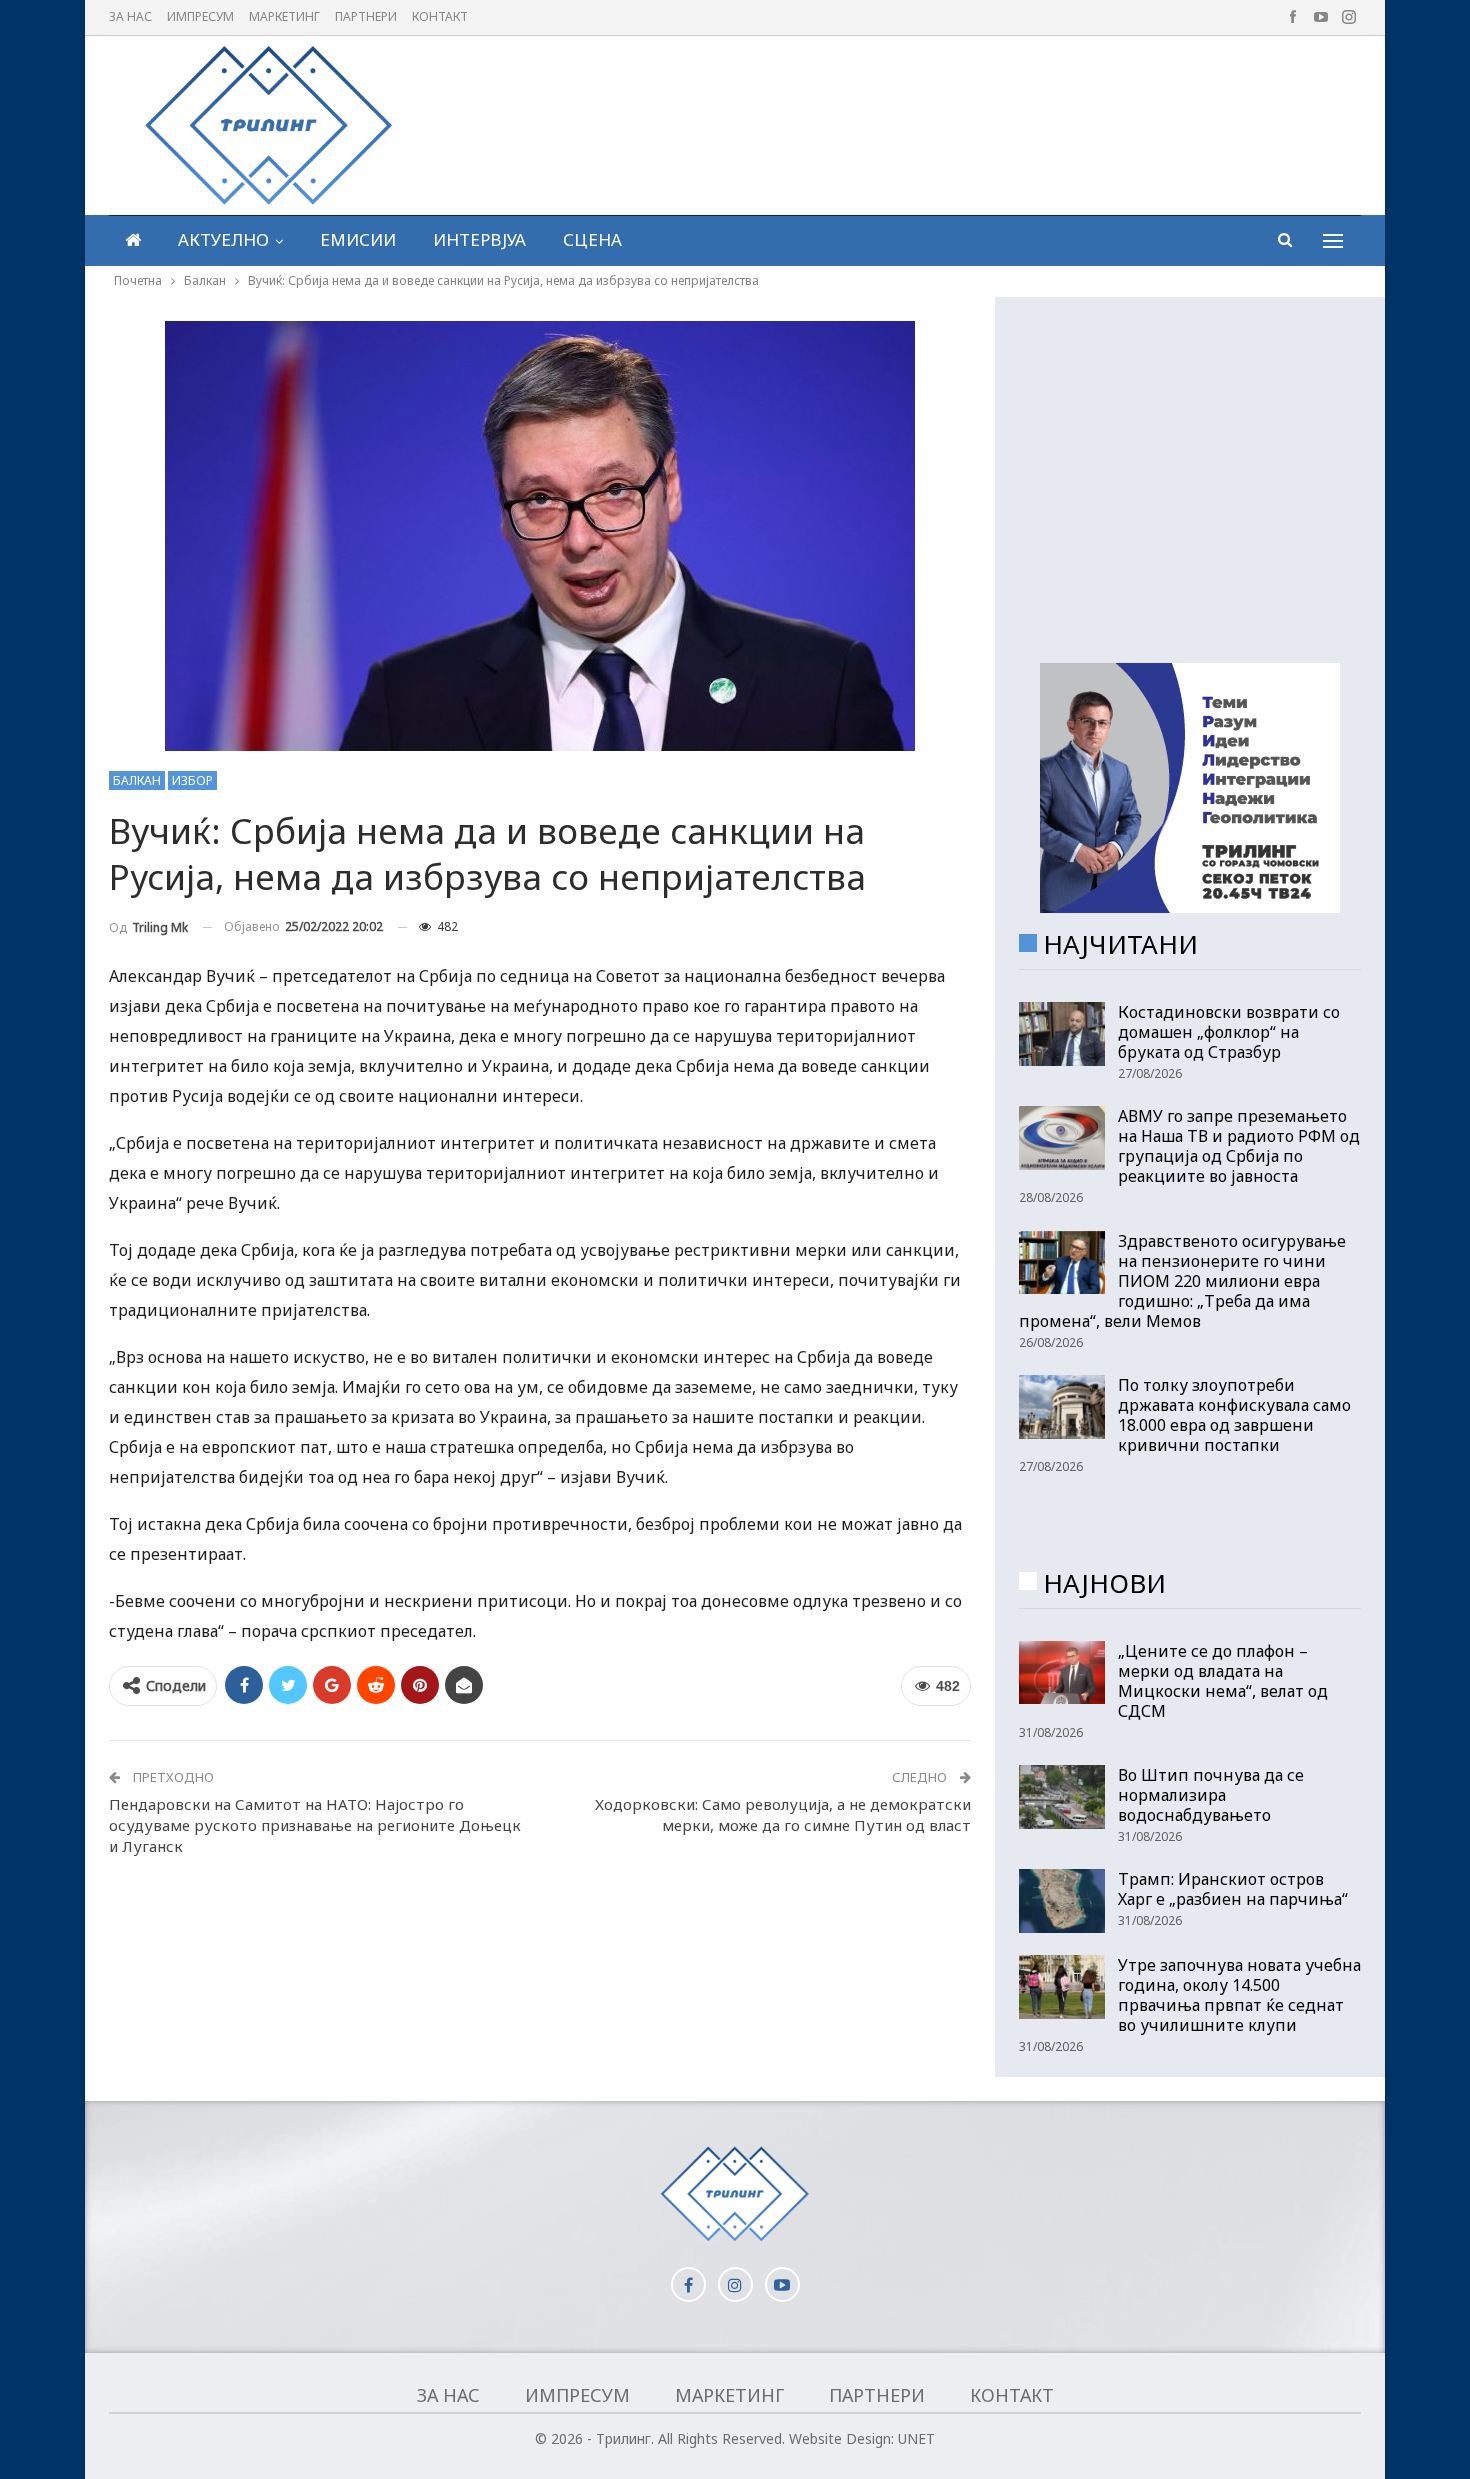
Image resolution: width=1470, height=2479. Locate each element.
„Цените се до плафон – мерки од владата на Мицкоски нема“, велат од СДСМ (1223, 1681)
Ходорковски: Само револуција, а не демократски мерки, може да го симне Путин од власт (783, 1814)
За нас (130, 16)
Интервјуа (479, 239)
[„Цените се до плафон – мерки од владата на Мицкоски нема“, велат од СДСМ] (1062, 1673)
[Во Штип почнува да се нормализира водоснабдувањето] (1062, 1797)
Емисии (358, 239)
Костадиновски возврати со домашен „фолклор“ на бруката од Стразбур (1229, 1032)
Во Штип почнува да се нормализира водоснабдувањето (1211, 1795)
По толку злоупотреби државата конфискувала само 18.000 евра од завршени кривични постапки (1234, 1415)
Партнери (366, 16)
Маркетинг (284, 16)
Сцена (592, 239)
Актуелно (223, 239)
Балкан (137, 780)
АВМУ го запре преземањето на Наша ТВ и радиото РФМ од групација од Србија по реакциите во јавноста (1239, 1146)
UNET (916, 2438)
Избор (192, 780)
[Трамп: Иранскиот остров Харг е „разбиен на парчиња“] (1062, 1901)
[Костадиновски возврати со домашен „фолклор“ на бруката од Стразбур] (1062, 1034)
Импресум (200, 16)
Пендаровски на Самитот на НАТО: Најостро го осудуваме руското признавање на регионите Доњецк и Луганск (315, 1825)
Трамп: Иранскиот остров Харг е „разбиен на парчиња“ (1233, 1889)
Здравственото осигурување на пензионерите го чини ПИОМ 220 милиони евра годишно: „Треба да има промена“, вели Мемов (1182, 1281)
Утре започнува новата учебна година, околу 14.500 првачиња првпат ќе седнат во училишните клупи (1239, 1995)
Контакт (440, 16)
